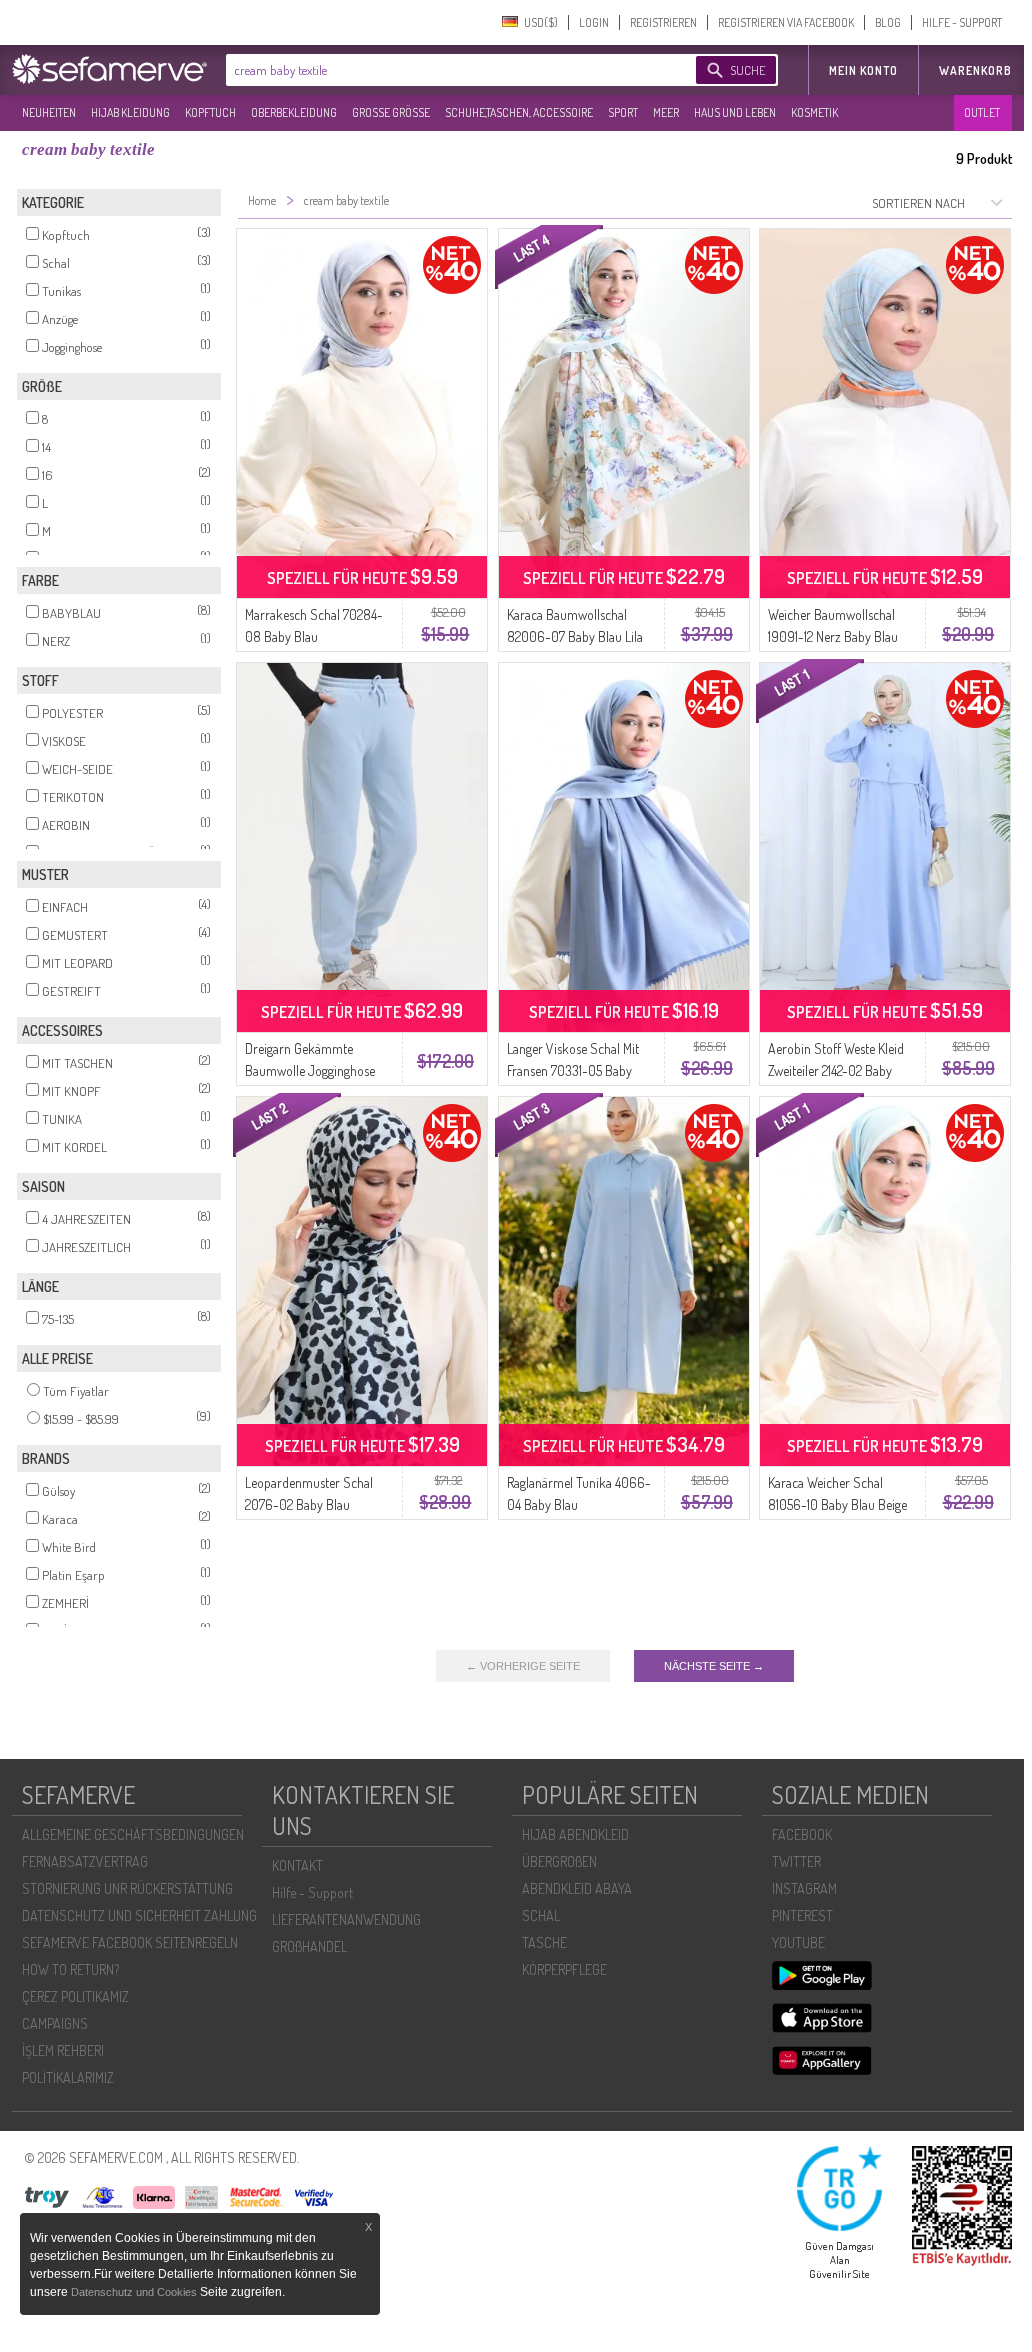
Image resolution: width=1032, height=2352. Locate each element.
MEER (666, 112)
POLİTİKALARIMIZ (68, 2077)
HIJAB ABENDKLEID (575, 1834)
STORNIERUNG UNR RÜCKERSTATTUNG (127, 1888)
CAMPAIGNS (55, 2023)
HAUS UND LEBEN (735, 112)
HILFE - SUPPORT (962, 22)
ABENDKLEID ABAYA (577, 1888)
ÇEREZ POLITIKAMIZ (75, 1996)
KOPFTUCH (210, 112)
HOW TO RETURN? (70, 1969)
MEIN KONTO (863, 70)
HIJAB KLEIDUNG (130, 112)
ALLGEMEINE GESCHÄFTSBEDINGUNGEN (133, 1834)
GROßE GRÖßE (391, 112)
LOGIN (594, 22)
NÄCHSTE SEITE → (714, 1666)
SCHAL (541, 1915)
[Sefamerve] (114, 69)
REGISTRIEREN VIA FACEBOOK (786, 22)
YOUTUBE (798, 1942)
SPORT (623, 112)
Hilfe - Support (312, 1892)
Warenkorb (975, 70)
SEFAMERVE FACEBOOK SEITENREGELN (130, 1942)
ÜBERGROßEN (559, 1861)
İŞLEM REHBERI (63, 2050)
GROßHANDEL (309, 1946)
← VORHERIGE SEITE (523, 1666)
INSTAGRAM (804, 1888)
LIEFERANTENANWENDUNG (346, 1919)
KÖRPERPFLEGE (564, 1969)
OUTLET (982, 112)
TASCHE (544, 1942)
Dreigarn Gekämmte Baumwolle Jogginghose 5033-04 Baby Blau (310, 1070)
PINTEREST (802, 1915)
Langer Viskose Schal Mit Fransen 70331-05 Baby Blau (573, 1070)
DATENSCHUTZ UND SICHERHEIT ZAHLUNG (139, 1915)
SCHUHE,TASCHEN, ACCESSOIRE (519, 112)
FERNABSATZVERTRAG (85, 1861)
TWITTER (796, 1861)
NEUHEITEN (49, 112)
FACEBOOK (802, 1834)
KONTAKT (297, 1865)
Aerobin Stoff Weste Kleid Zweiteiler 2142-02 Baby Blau (836, 1070)
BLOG (888, 22)
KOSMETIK (814, 112)
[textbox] (444, 70)
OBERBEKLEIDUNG (294, 112)
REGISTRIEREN (663, 22)
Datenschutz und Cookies (135, 2292)
